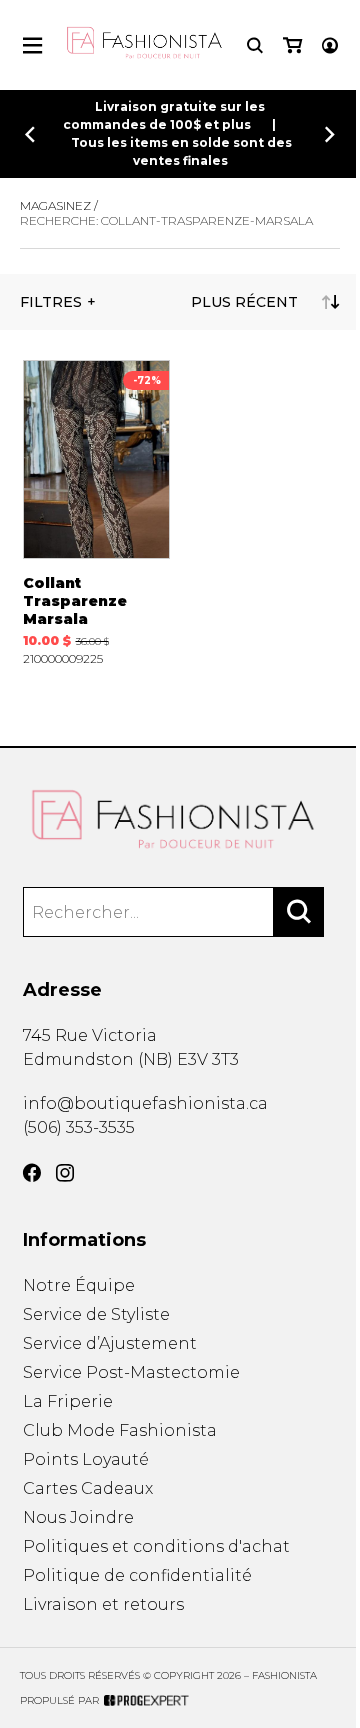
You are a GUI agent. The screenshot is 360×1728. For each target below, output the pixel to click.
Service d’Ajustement (110, 1343)
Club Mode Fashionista (120, 1430)
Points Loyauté (86, 1459)
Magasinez (55, 205)
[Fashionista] (180, 820)
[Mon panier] (292, 45)
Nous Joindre (78, 1517)
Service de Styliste (96, 1314)
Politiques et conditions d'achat (156, 1546)
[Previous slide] (30, 134)
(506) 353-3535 (79, 1127)
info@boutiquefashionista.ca (145, 1103)
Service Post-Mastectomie (131, 1372)
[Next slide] (330, 134)
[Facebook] (32, 1173)
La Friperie (68, 1401)
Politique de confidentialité (137, 1575)
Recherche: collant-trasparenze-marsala (166, 220)
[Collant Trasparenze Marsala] (97, 512)
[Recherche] (255, 45)
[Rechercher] (299, 912)
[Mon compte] (330, 45)
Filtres (51, 302)
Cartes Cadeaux (88, 1488)
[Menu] (32, 45)
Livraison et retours (103, 1604)
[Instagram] (65, 1173)
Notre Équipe (79, 1285)
